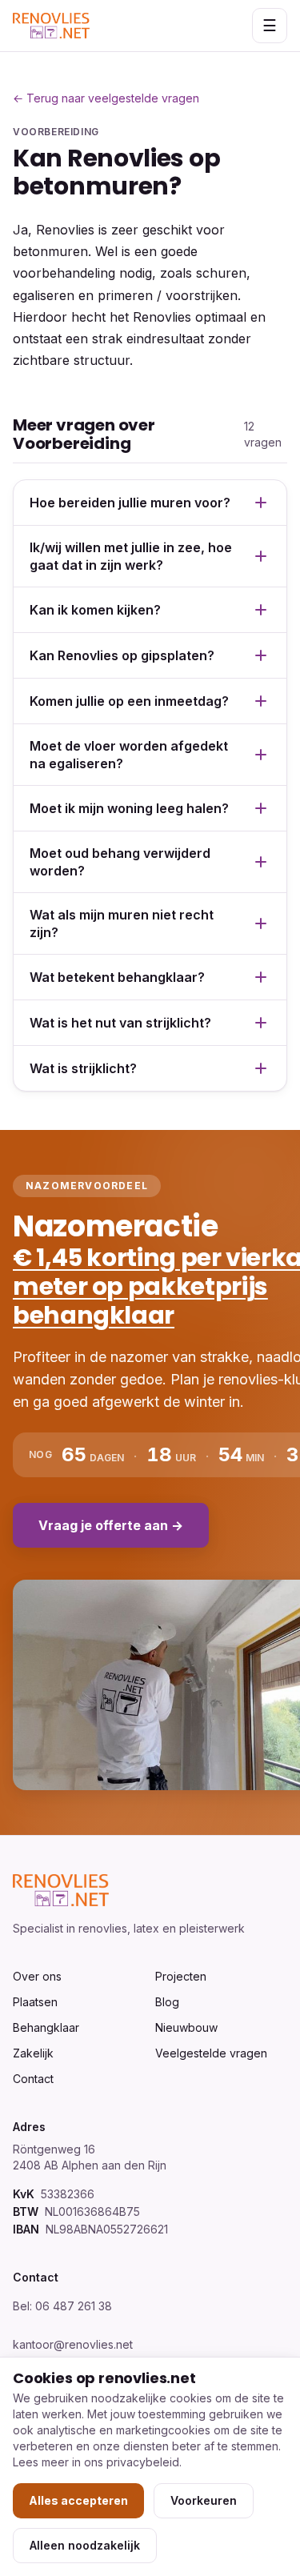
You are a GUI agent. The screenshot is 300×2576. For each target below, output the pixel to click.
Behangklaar (46, 2027)
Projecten (181, 1976)
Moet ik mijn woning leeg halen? (129, 808)
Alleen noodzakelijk (85, 2545)
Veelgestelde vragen (211, 2053)
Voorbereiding (56, 132)
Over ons (37, 1976)
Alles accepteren (78, 2500)
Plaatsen (35, 2002)
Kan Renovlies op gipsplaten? (122, 655)
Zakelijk (33, 2053)
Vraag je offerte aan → (111, 1525)
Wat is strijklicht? (83, 1068)
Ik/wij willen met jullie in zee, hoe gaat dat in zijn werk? (131, 556)
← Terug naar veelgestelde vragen (106, 98)
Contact (33, 2079)
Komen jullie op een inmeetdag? (129, 701)
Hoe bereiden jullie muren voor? (130, 503)
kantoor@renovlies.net (73, 2344)
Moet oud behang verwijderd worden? (120, 862)
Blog (167, 2002)
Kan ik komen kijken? (95, 610)
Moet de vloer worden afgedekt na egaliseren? (129, 755)
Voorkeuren (204, 2500)
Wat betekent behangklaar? (117, 977)
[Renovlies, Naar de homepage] (51, 26)
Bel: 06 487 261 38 (62, 2306)
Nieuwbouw (186, 2027)
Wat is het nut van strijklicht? (120, 1023)
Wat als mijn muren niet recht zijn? (122, 923)
